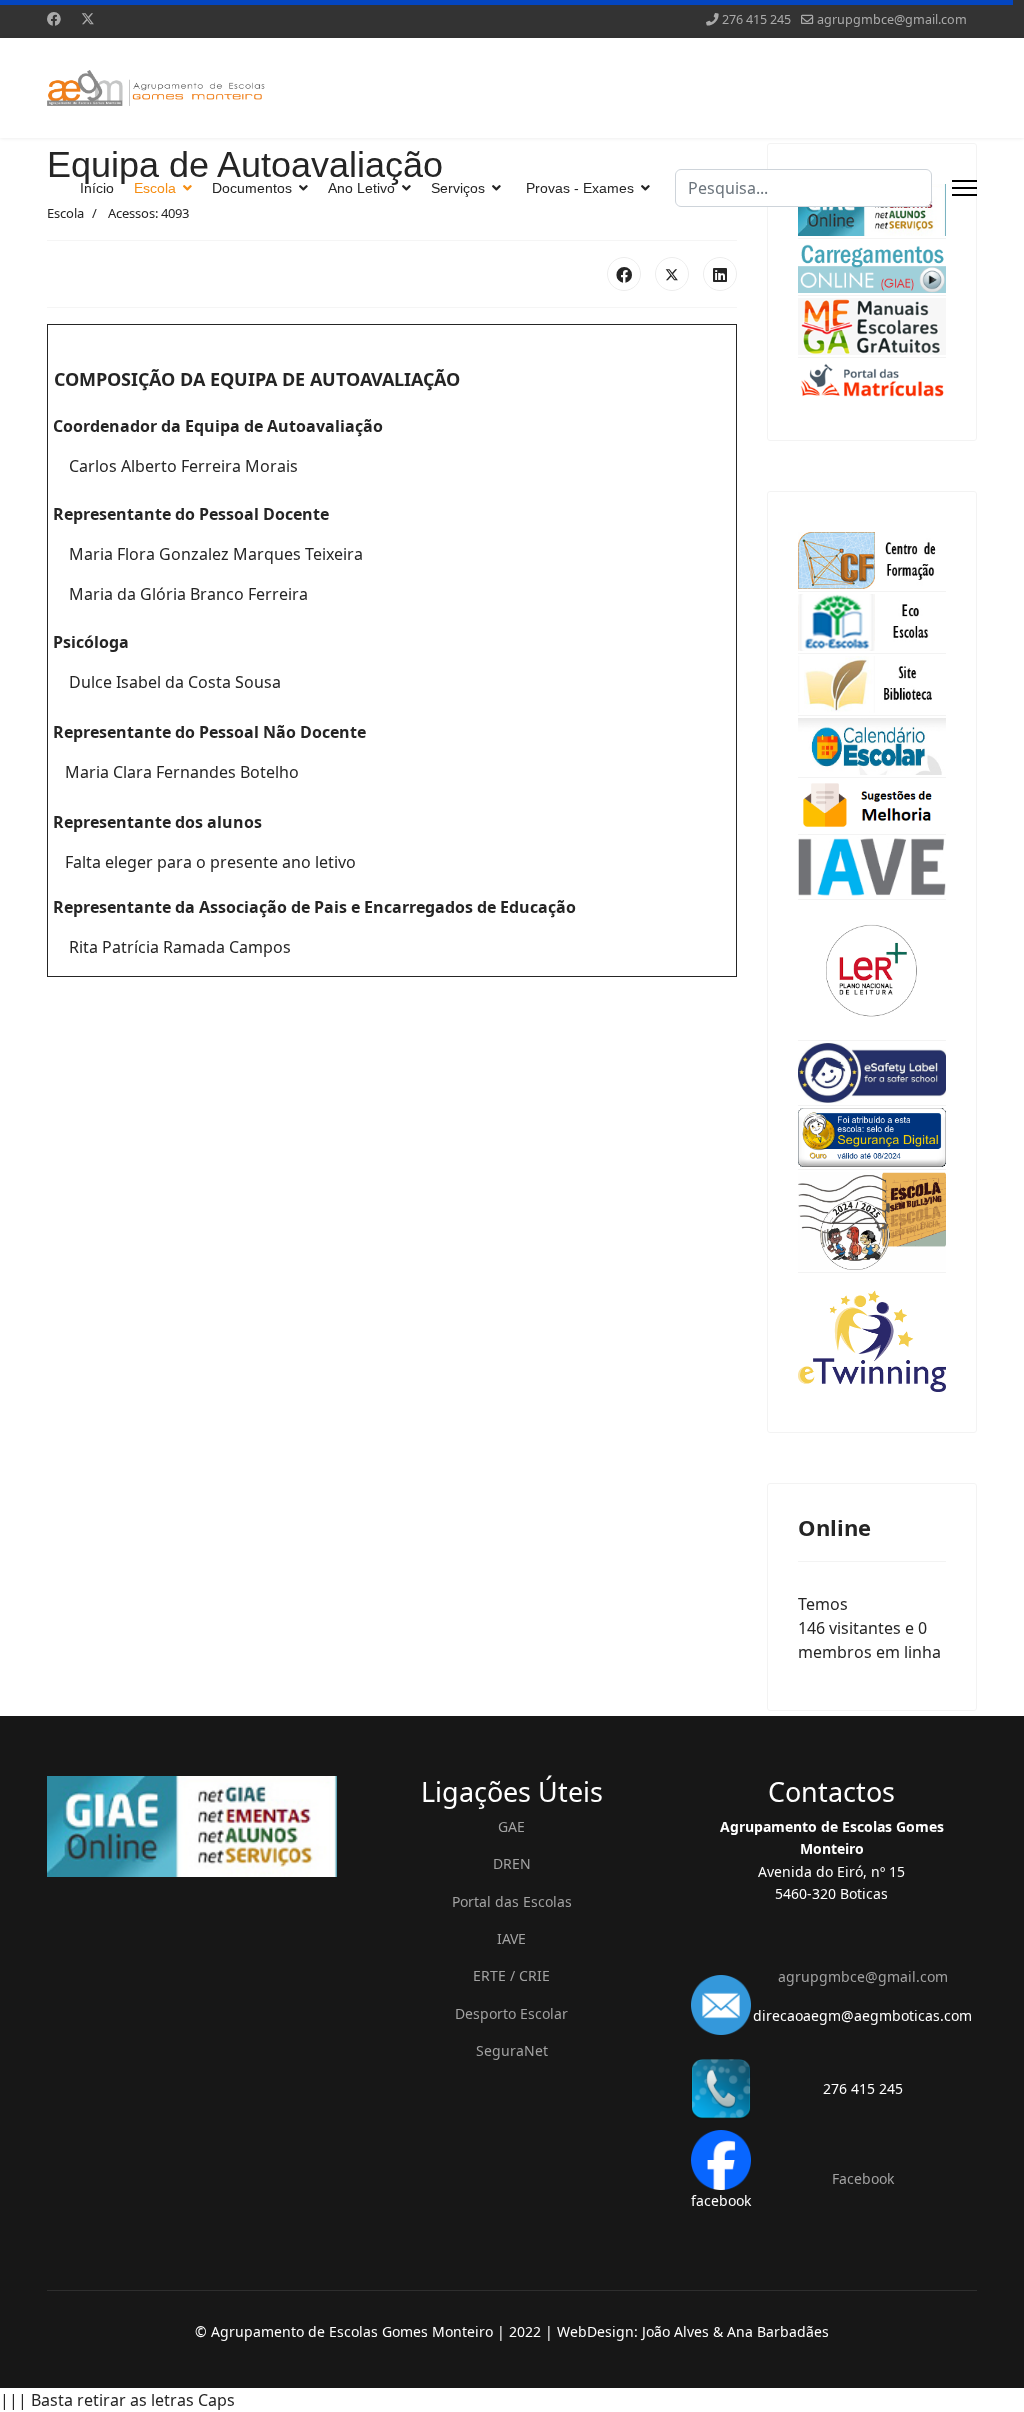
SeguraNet (512, 2050)
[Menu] (964, 188)
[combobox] (803, 188)
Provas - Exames (580, 188)
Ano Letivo (361, 188)
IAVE (511, 1938)
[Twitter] (88, 18)
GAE (511, 1826)
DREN (512, 1863)
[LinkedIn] (720, 274)
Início (97, 188)
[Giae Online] (192, 1827)
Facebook (863, 2178)
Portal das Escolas (512, 1901)
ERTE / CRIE (511, 1975)
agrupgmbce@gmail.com (892, 19)
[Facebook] (54, 18)
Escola (155, 188)
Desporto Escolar (511, 2013)
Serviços (458, 188)
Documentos (252, 188)
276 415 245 (756, 19)
